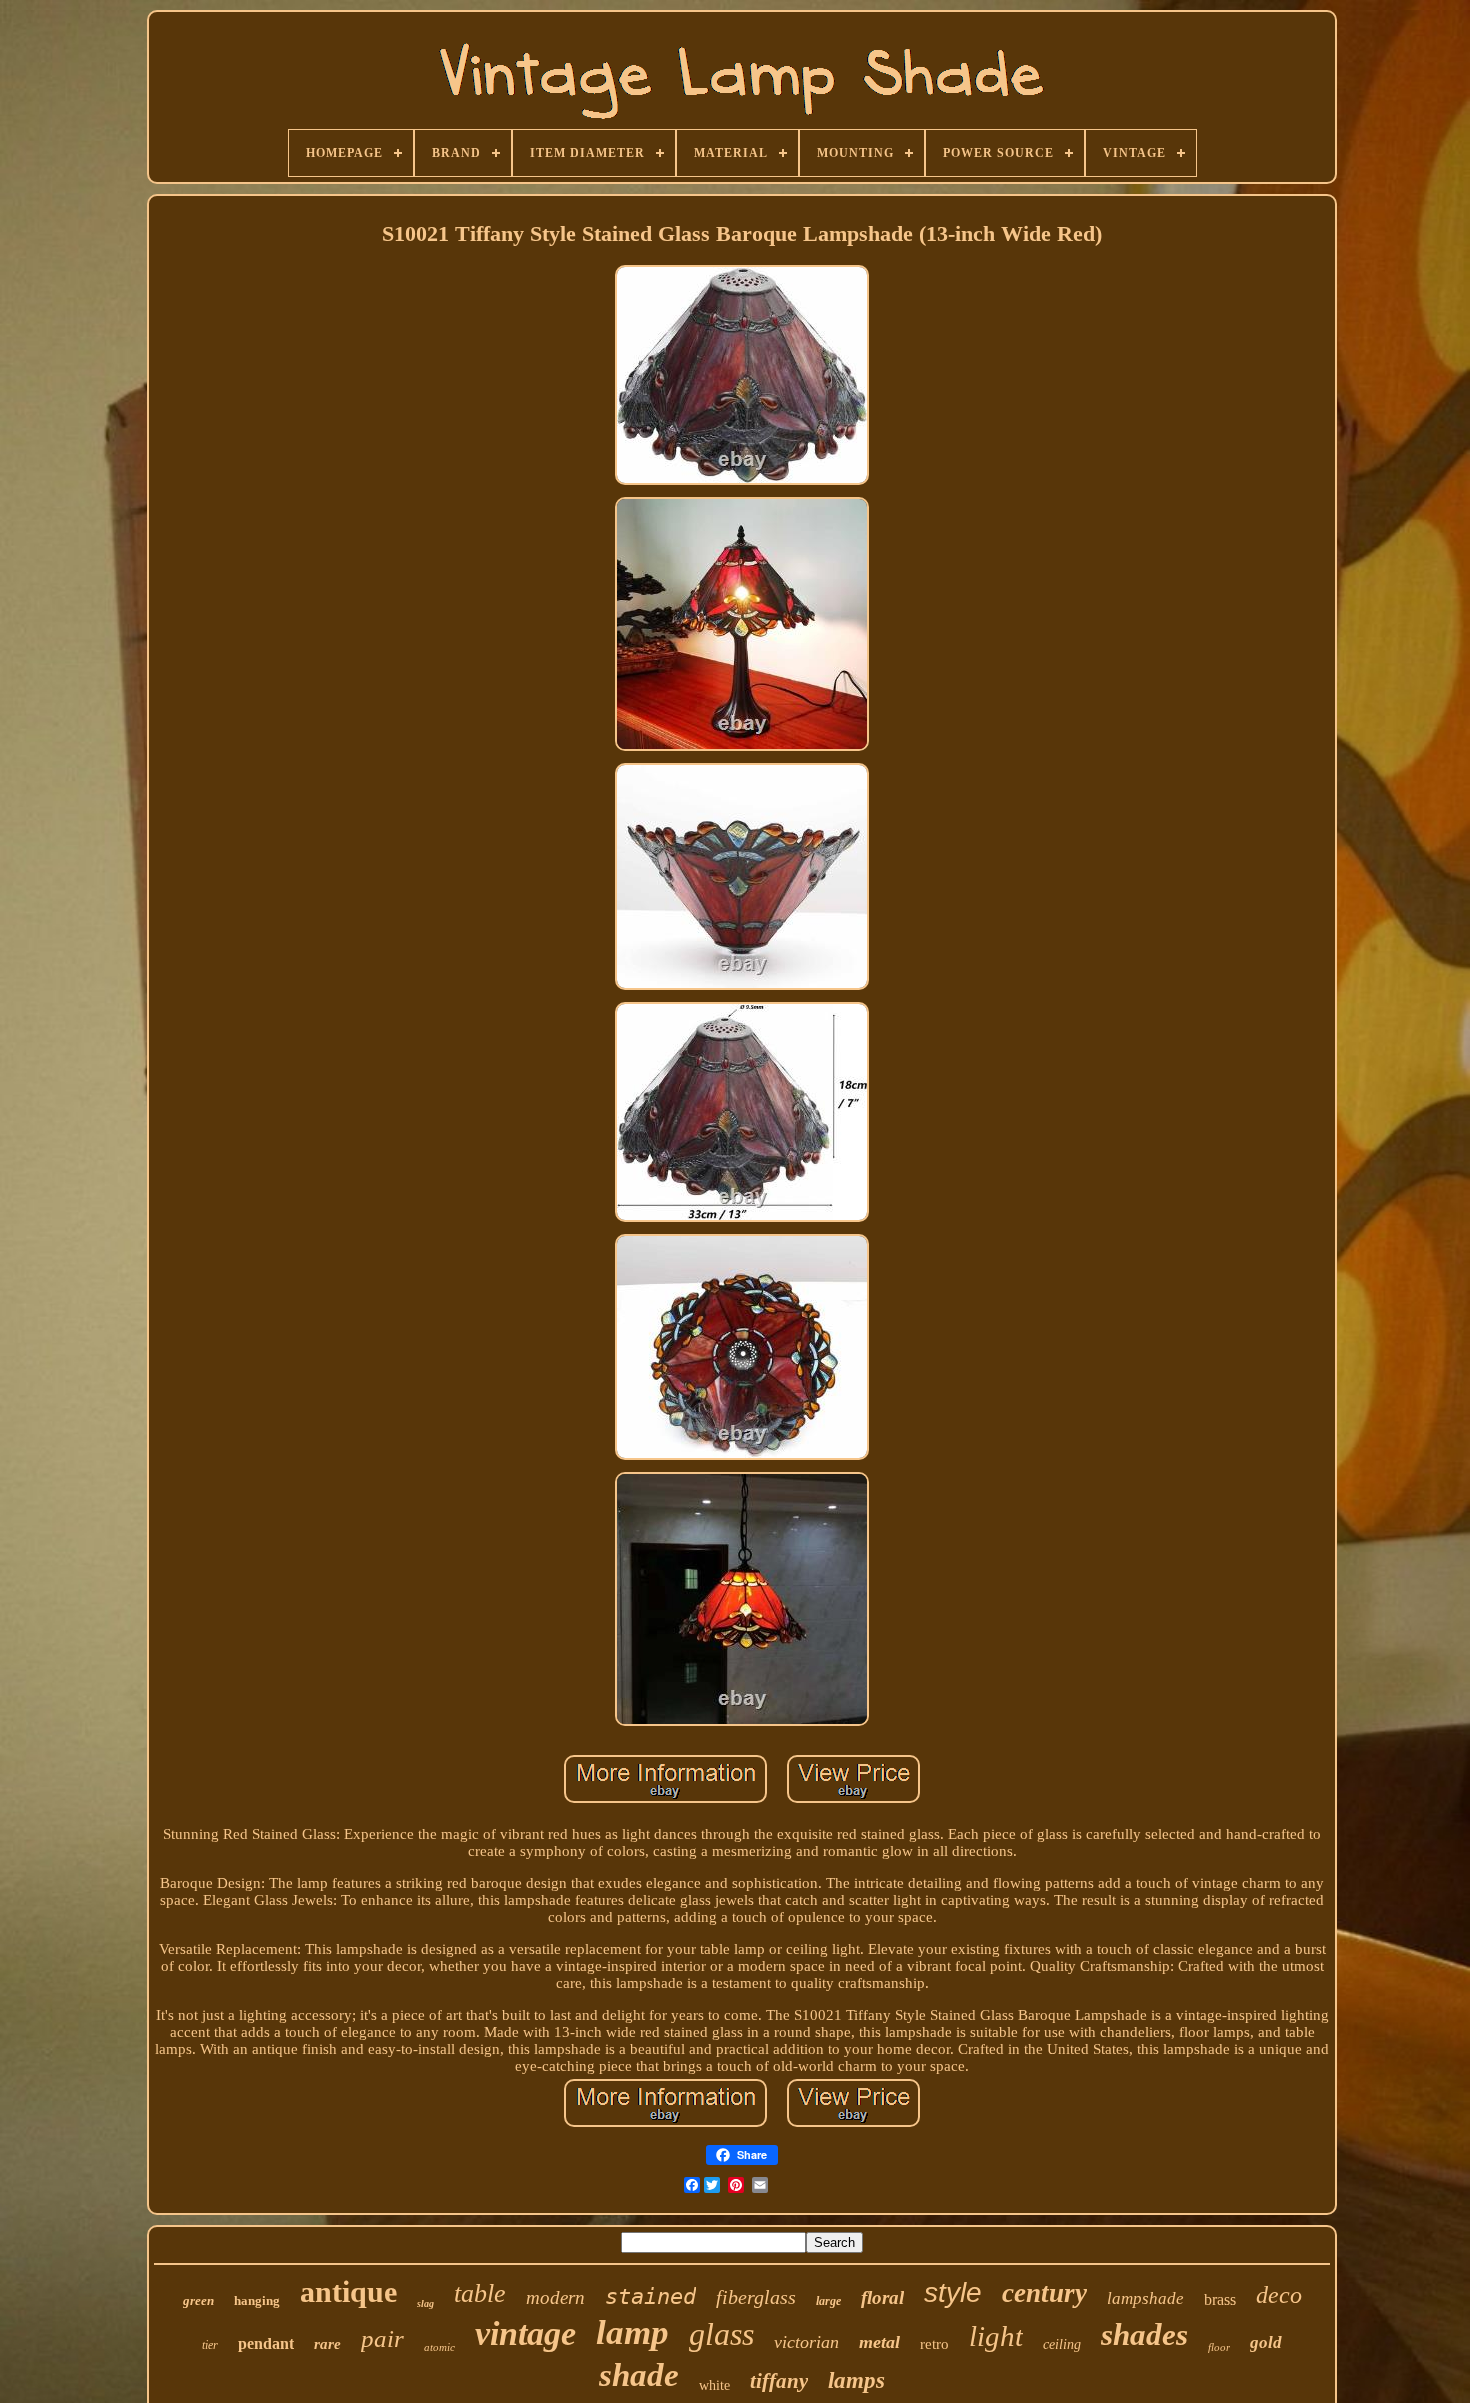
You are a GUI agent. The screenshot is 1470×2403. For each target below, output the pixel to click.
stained (650, 2296)
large (828, 2301)
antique (348, 2291)
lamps (856, 2380)
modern (555, 2297)
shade (639, 2375)
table (480, 2293)
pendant (266, 2343)
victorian (806, 2342)
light (996, 2336)
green (198, 2300)
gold (1266, 2342)
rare (327, 2344)
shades (1144, 2334)
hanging (257, 2300)
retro (934, 2344)
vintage (525, 2333)
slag (425, 2303)
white (714, 2385)
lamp (632, 2332)
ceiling (1062, 2344)
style (953, 2292)
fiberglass (756, 2297)
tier (210, 2345)
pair (382, 2338)
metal (879, 2342)
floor (1219, 2347)
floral (882, 2297)
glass (721, 2334)
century (1044, 2293)
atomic (439, 2347)
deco (1279, 2295)
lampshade (1145, 2298)
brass (1220, 2299)
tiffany (779, 2381)
